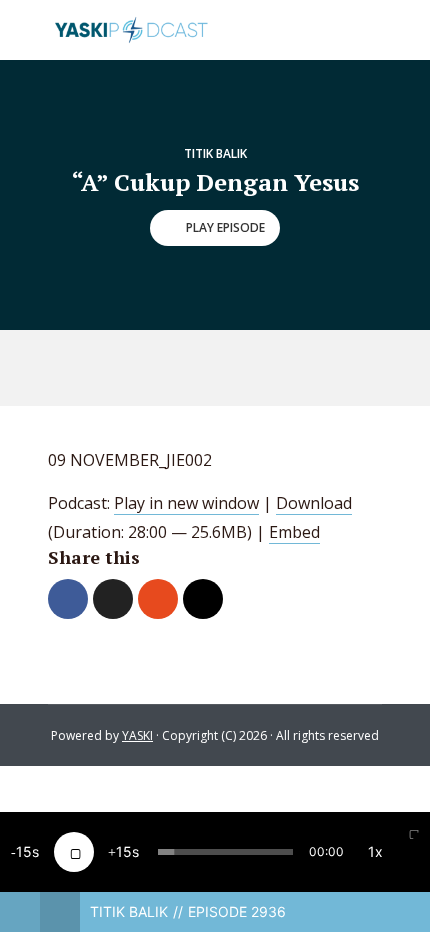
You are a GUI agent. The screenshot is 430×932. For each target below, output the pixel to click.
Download (314, 503)
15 (24, 851)
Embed (294, 532)
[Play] (74, 852)
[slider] (225, 852)
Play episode (225, 227)
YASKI (137, 735)
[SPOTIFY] (195, 368)
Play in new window (186, 503)
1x (375, 851)
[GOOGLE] (241, 368)
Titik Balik (215, 153)
